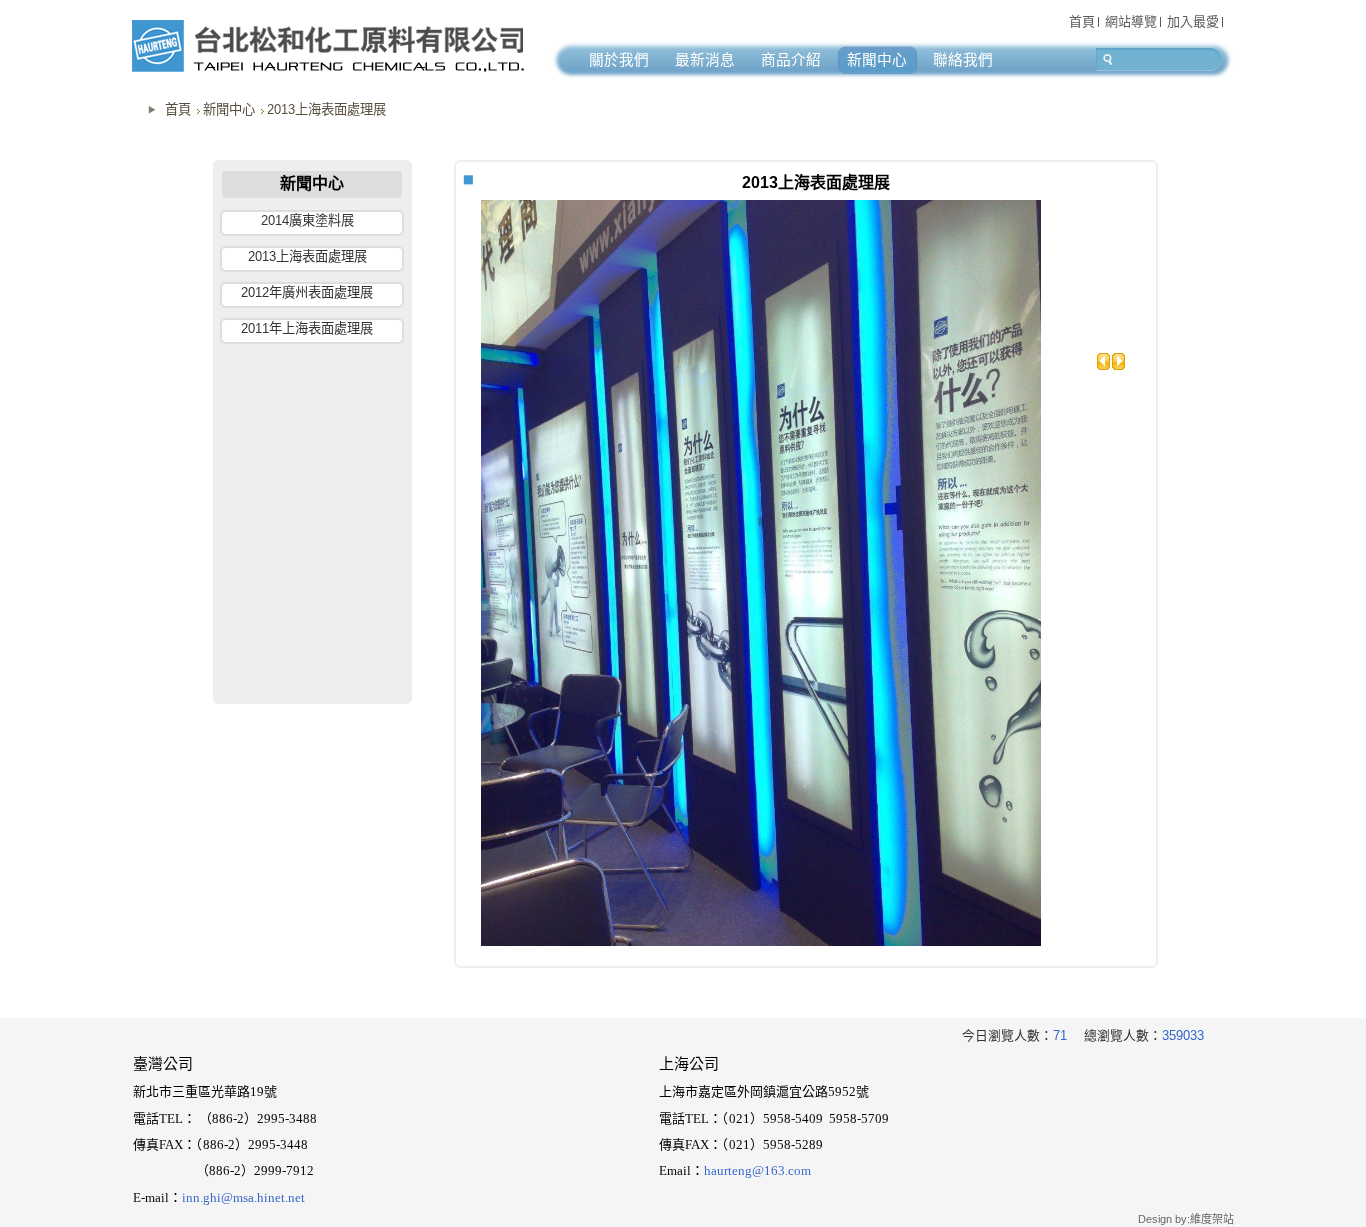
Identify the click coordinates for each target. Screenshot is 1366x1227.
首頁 (178, 109)
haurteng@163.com (757, 1170)
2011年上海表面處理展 (307, 328)
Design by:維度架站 (1186, 1219)
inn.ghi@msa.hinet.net (243, 1197)
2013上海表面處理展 (326, 109)
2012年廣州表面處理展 (307, 292)
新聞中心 (229, 109)
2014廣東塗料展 (307, 220)
